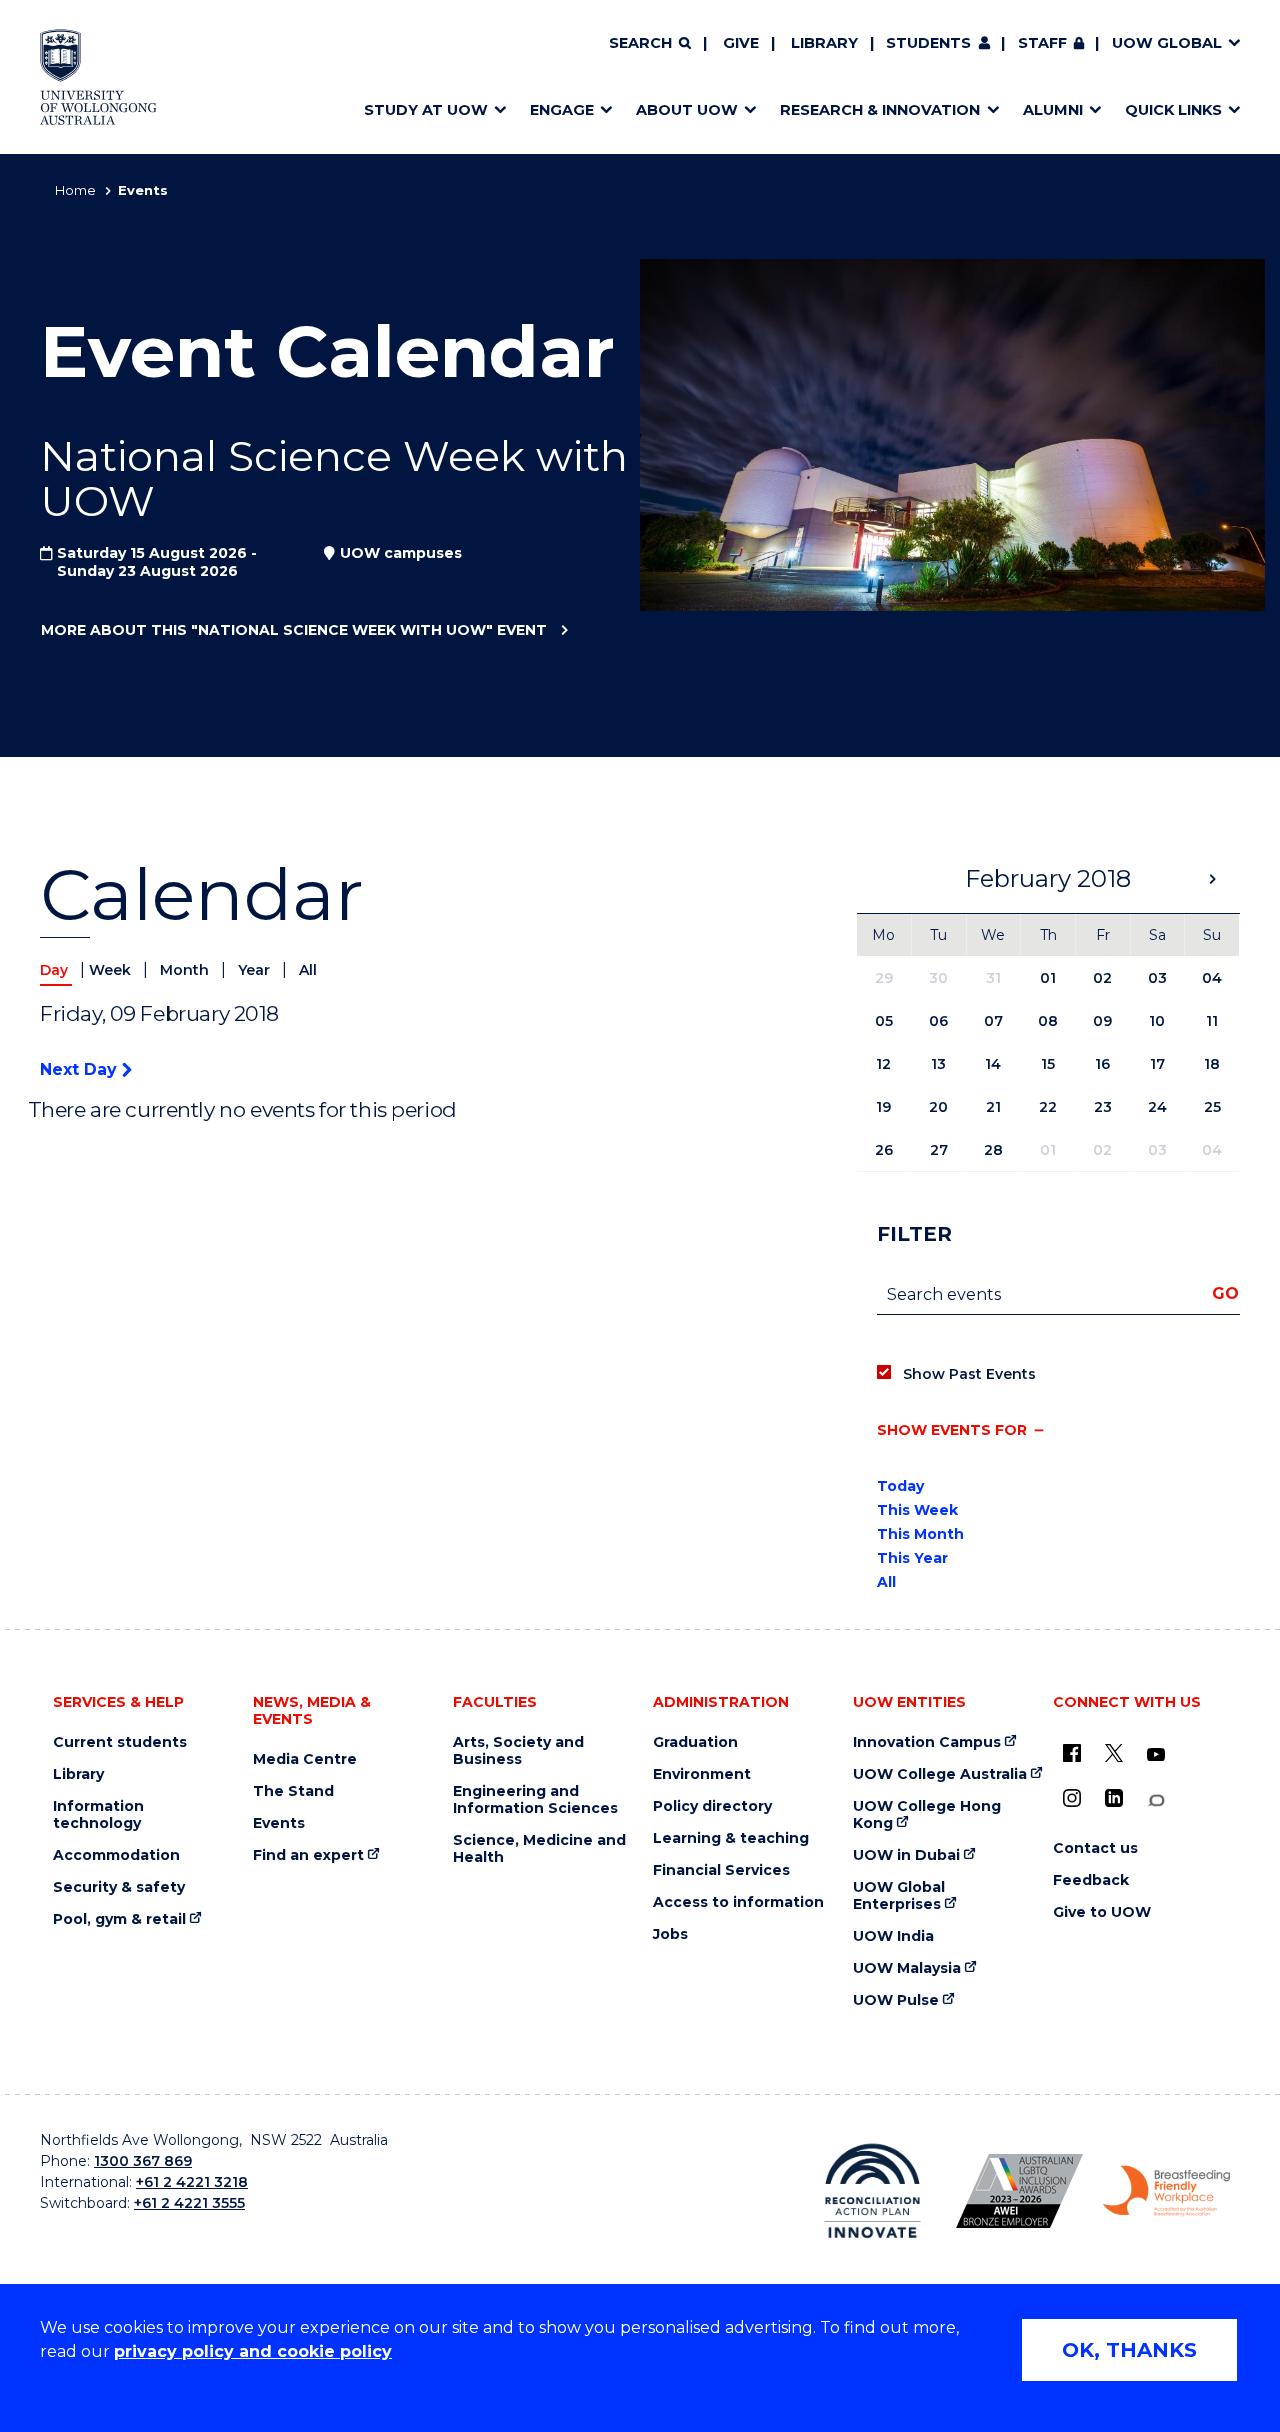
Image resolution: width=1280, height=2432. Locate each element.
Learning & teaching (731, 1838)
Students (928, 43)
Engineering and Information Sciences (535, 1800)
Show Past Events (969, 1374)
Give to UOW (1102, 1912)
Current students (120, 1742)
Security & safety (119, 1887)
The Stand (293, 1791)
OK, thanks (1129, 2350)
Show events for (952, 1430)
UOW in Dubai (906, 1855)
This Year (912, 1558)
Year (256, 970)
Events (279, 1823)
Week (112, 970)
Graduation (695, 1742)
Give (741, 43)
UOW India (893, 1936)
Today (900, 1486)
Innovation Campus (927, 1742)
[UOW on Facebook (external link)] (1072, 1753)
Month (186, 970)
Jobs (670, 1934)
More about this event (294, 630)
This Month (920, 1534)
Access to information (738, 1902)
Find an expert (308, 1855)
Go (1225, 1293)
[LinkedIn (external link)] (1114, 1798)
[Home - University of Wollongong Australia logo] (98, 77)
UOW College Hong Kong (927, 1815)
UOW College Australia (940, 1774)
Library (824, 43)
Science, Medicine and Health (539, 1849)
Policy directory (712, 1806)
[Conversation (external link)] (1156, 1800)
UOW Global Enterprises (899, 1896)
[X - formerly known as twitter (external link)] (1114, 1753)
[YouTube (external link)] (1156, 1755)
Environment (702, 1774)
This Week (917, 1510)
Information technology (98, 1815)
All (308, 970)
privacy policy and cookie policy (253, 2351)
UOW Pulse (896, 2000)
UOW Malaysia (907, 1968)
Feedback (1091, 1880)
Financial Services (721, 1870)
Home (75, 190)
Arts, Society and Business (518, 1751)
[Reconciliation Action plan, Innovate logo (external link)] (872, 2191)
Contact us (1095, 1848)
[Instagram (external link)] (1072, 1798)
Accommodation (116, 1855)
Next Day (81, 1069)
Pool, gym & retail (119, 1919)
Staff (1042, 43)
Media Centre (305, 1759)
